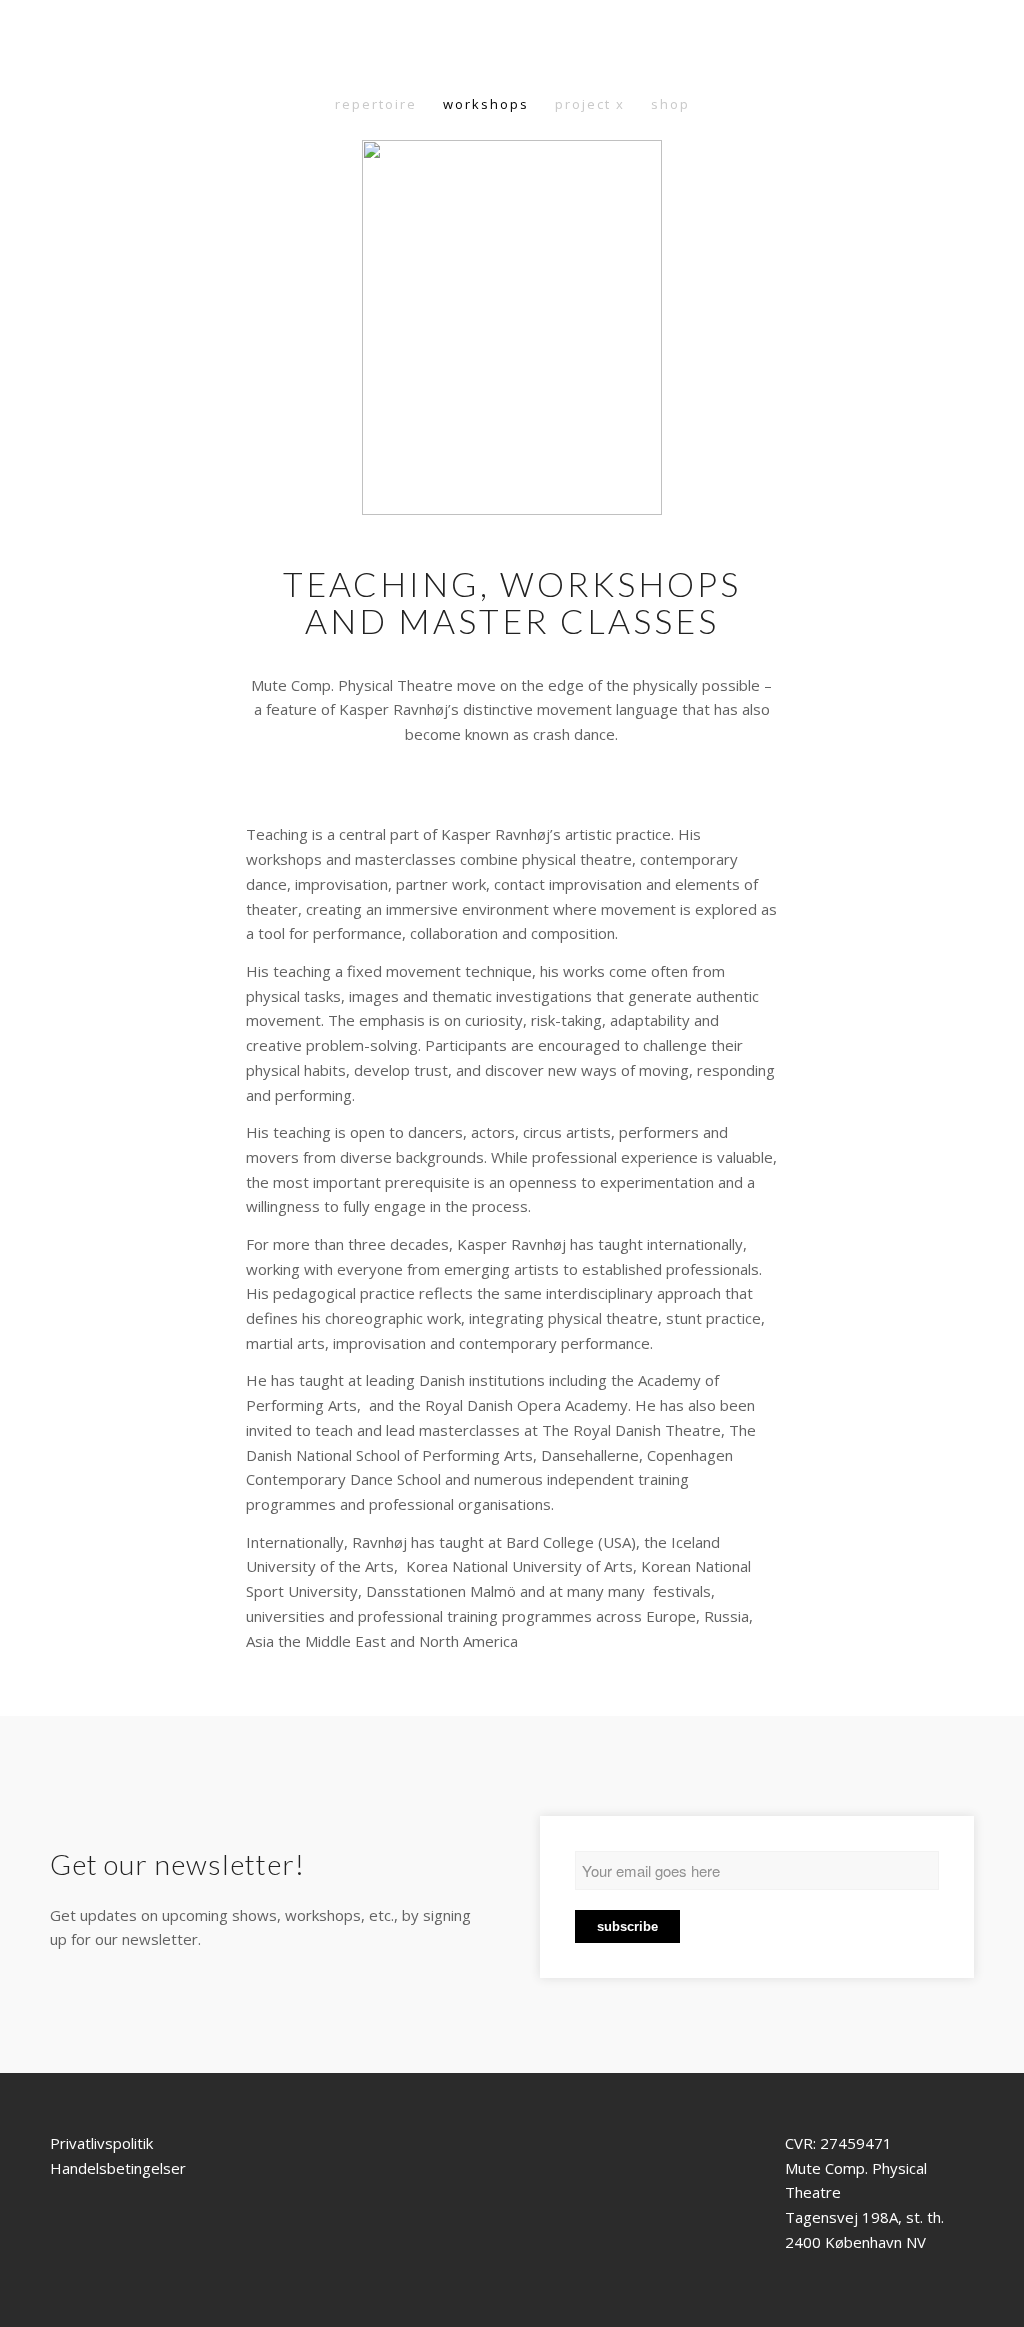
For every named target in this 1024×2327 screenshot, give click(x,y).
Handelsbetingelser (118, 2168)
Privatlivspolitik (101, 2143)
